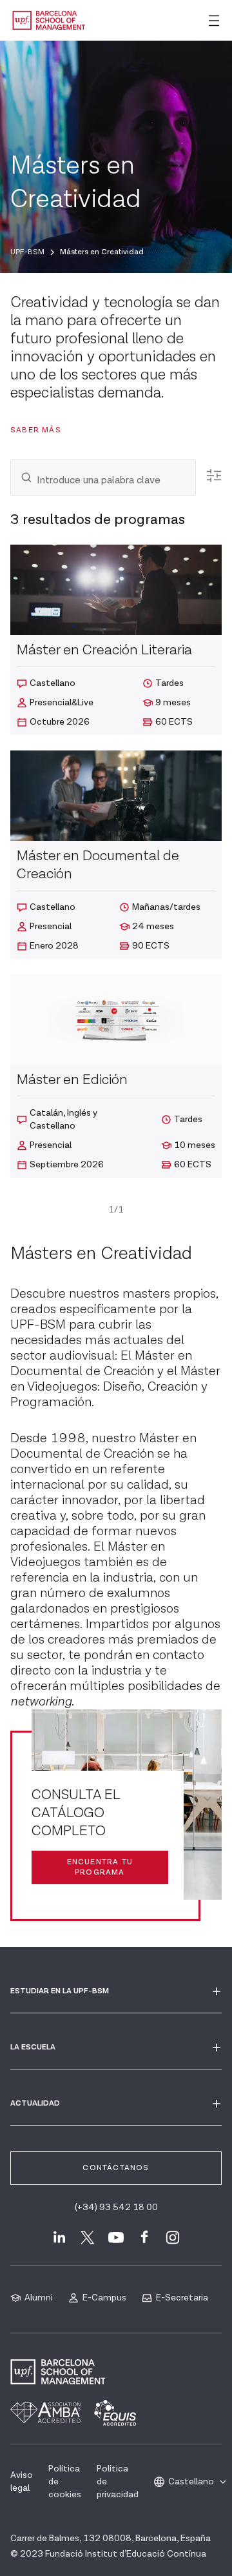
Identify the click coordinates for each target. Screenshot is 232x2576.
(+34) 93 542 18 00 (116, 2208)
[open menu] (214, 21)
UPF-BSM (27, 252)
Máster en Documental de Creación (103, 1446)
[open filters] (214, 476)
